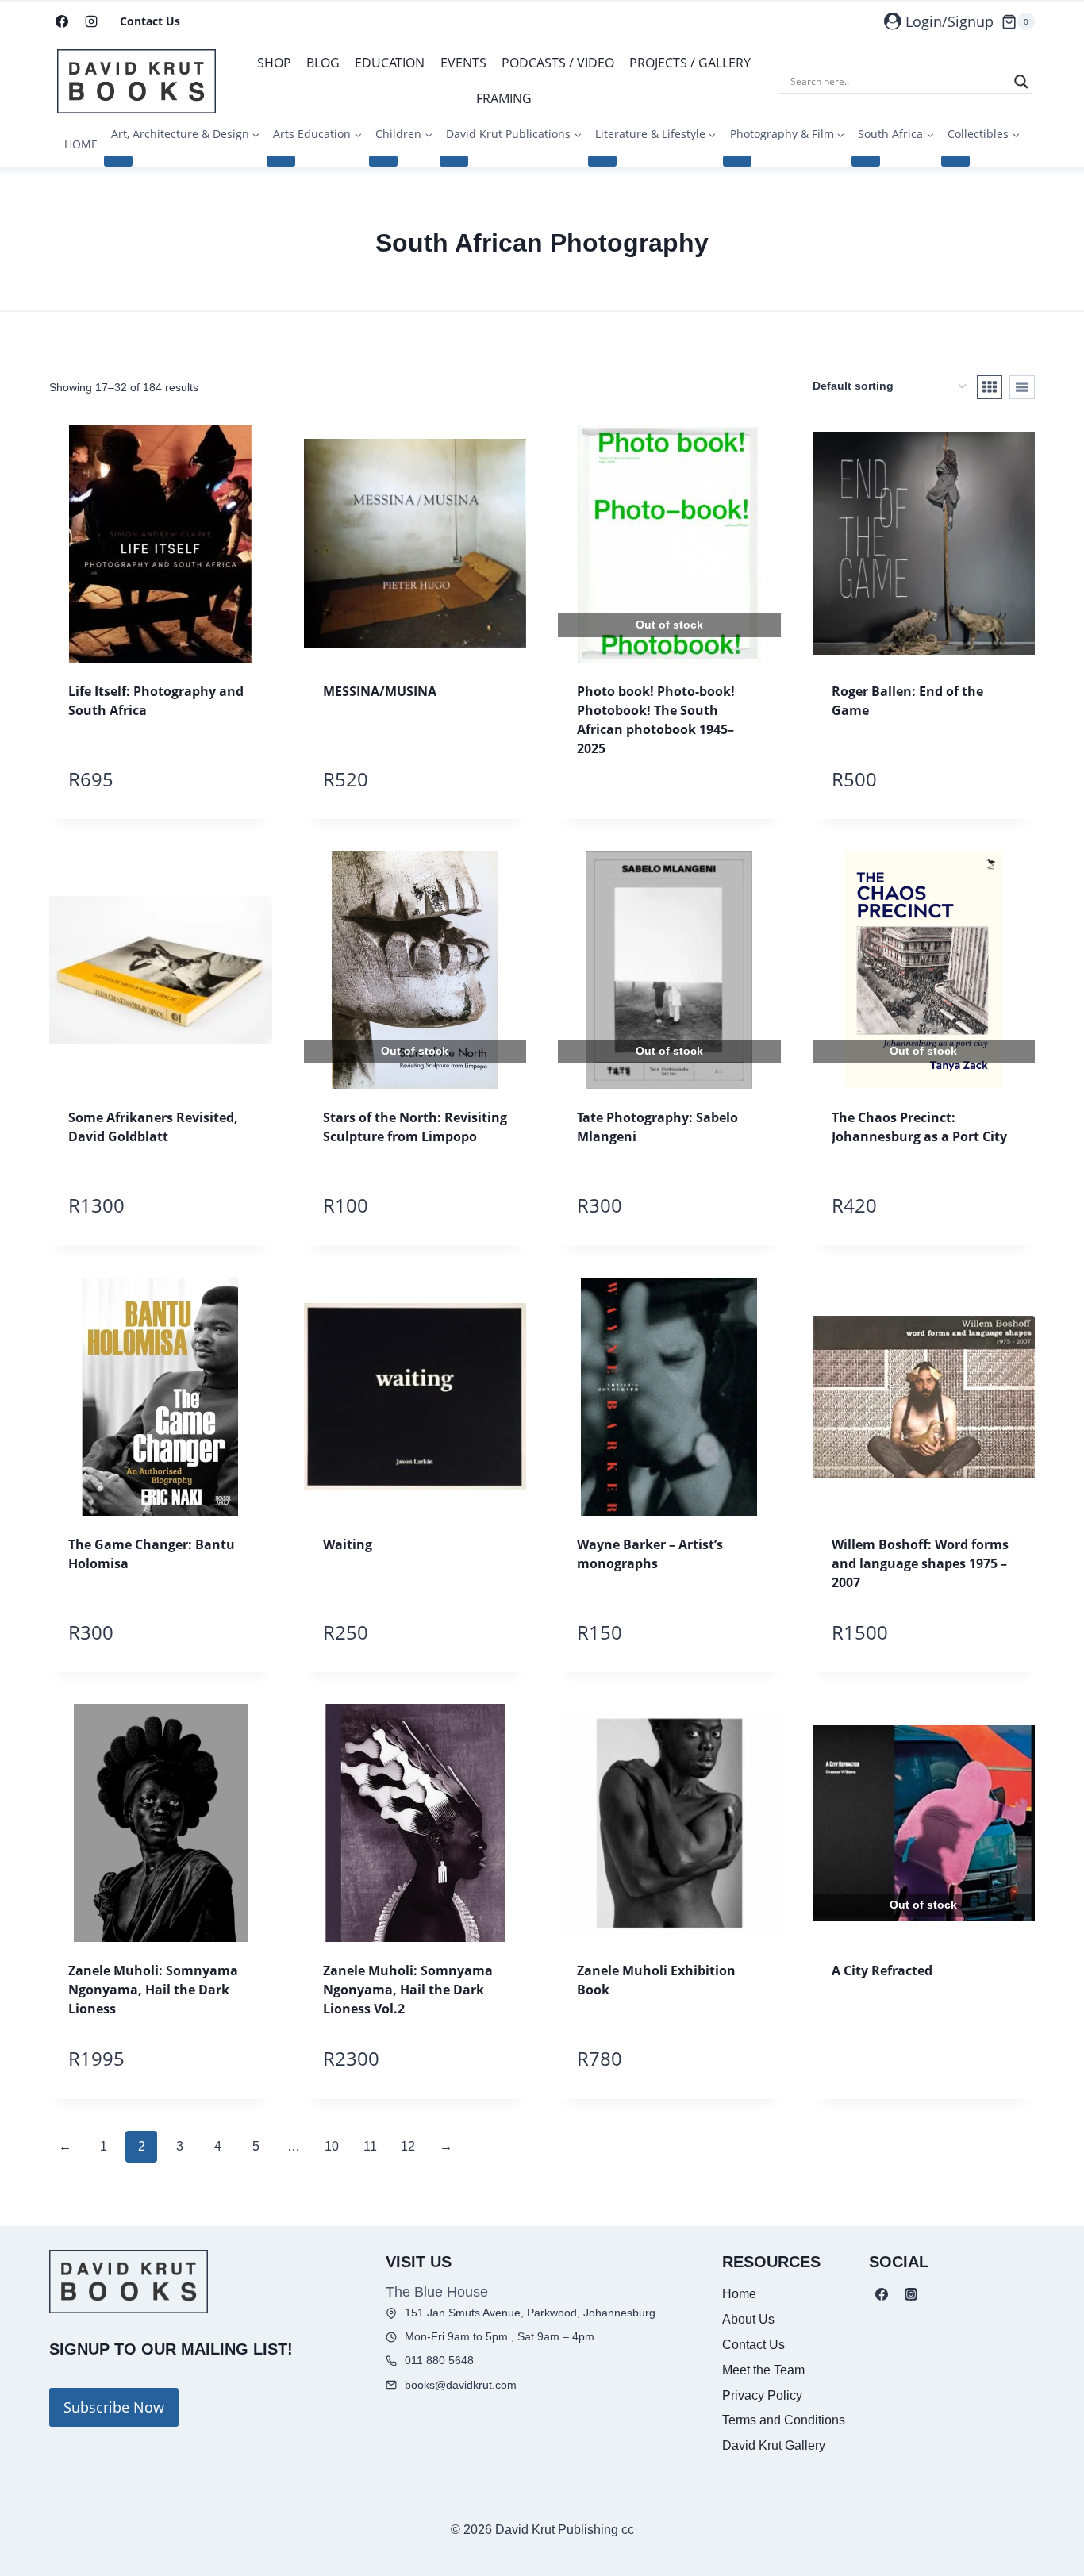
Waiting (348, 1544)
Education (390, 63)
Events (463, 63)
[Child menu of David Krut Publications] (454, 161)
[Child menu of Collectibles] (955, 161)
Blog (323, 63)
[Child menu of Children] (383, 161)
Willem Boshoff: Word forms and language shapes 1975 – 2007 (920, 1563)
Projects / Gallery (690, 63)
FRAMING (504, 98)
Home (739, 2294)
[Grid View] (990, 387)
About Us (748, 2319)
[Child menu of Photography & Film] (737, 161)
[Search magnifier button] (1021, 82)
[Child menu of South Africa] (866, 161)
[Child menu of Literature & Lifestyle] (602, 161)
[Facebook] (62, 21)
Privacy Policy (762, 2395)
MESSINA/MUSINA (380, 691)
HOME (81, 144)
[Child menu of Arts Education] (281, 161)
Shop (274, 63)
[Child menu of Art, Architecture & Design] (118, 161)
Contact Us (150, 21)
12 (408, 2146)
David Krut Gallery (774, 2445)
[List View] (1022, 387)
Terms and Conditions (784, 2420)
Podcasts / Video (558, 63)
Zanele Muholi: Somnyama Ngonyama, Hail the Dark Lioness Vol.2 (408, 1990)
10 (332, 2146)
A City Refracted (882, 1970)
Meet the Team (763, 2370)
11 (370, 2146)
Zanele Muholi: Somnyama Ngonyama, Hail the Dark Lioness (153, 1990)
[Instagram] (91, 21)
